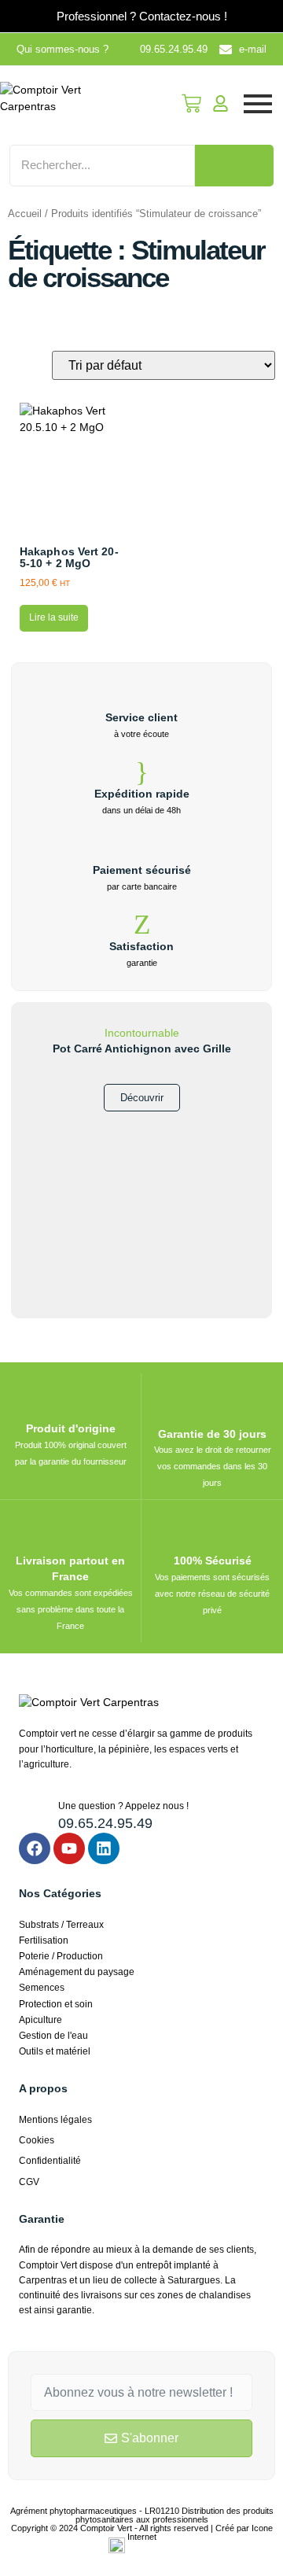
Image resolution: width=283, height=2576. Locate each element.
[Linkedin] (104, 1848)
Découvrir (142, 1098)
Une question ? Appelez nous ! (123, 1806)
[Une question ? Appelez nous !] (33, 1813)
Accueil (25, 214)
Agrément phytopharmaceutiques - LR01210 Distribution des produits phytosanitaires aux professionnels (142, 2515)
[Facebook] (35, 1848)
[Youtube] (69, 1848)
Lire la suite (54, 617)
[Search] (234, 166)
